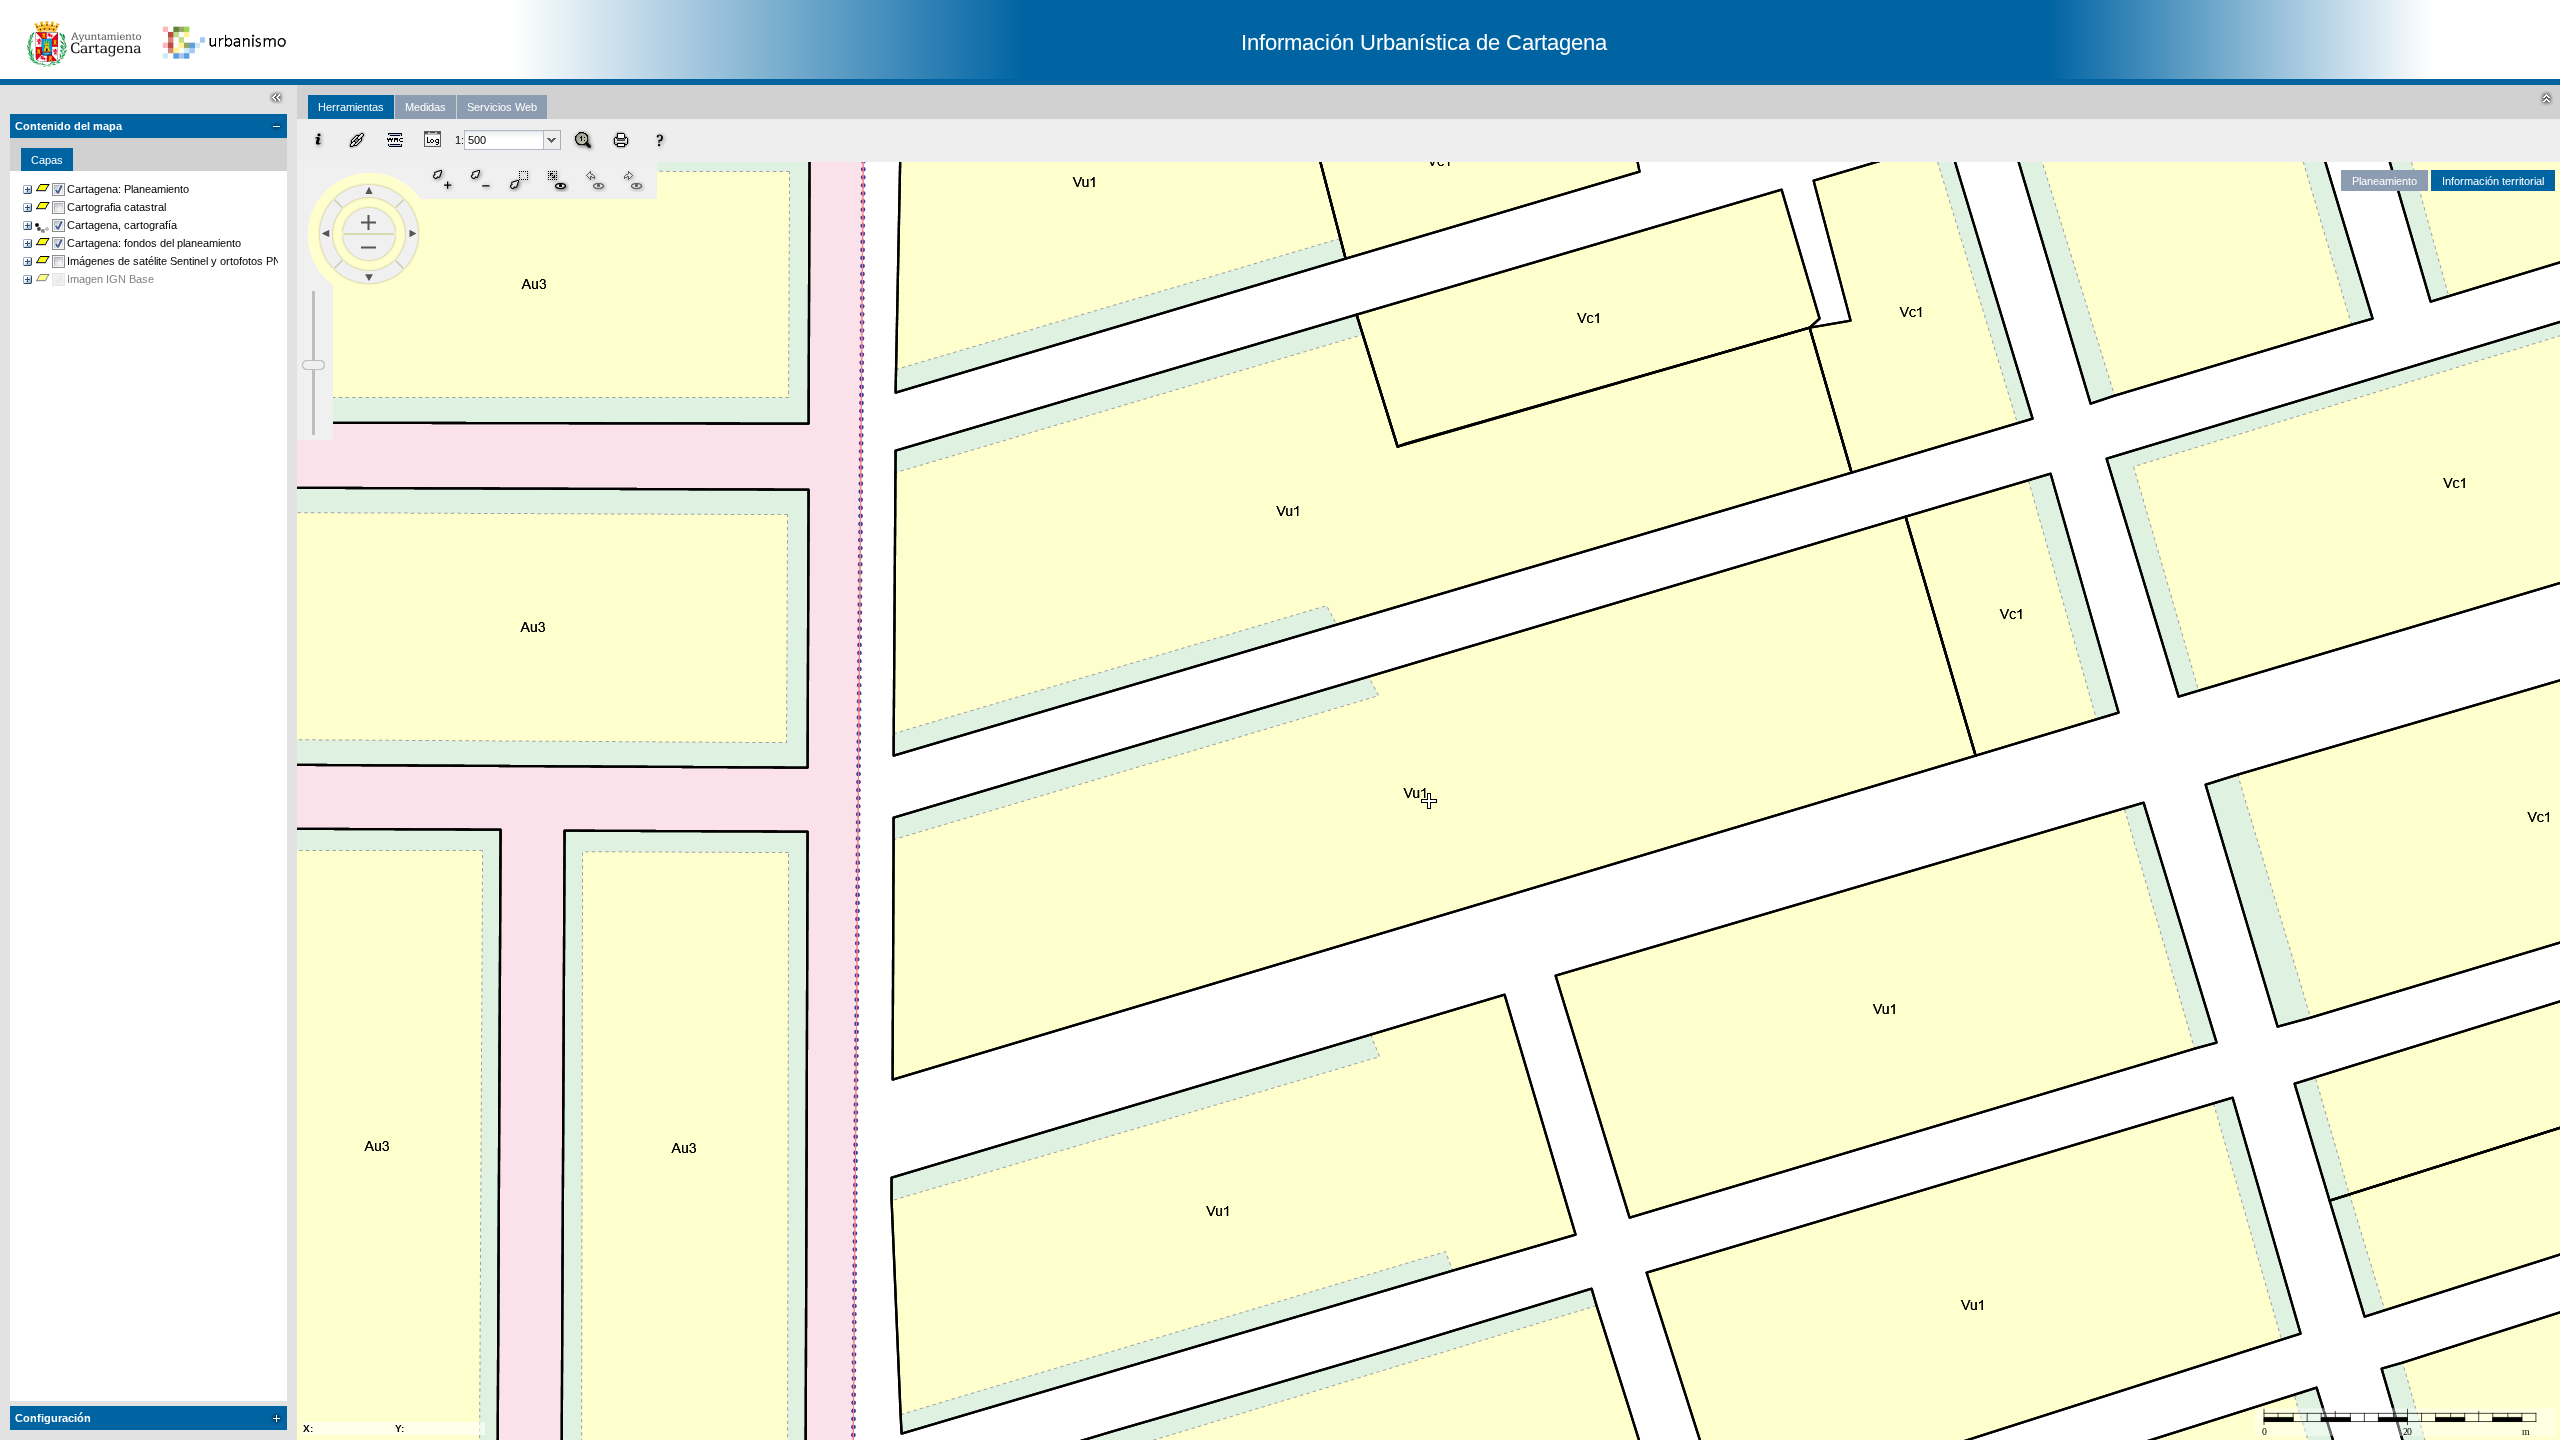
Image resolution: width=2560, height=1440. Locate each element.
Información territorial (2493, 181)
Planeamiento (2384, 181)
